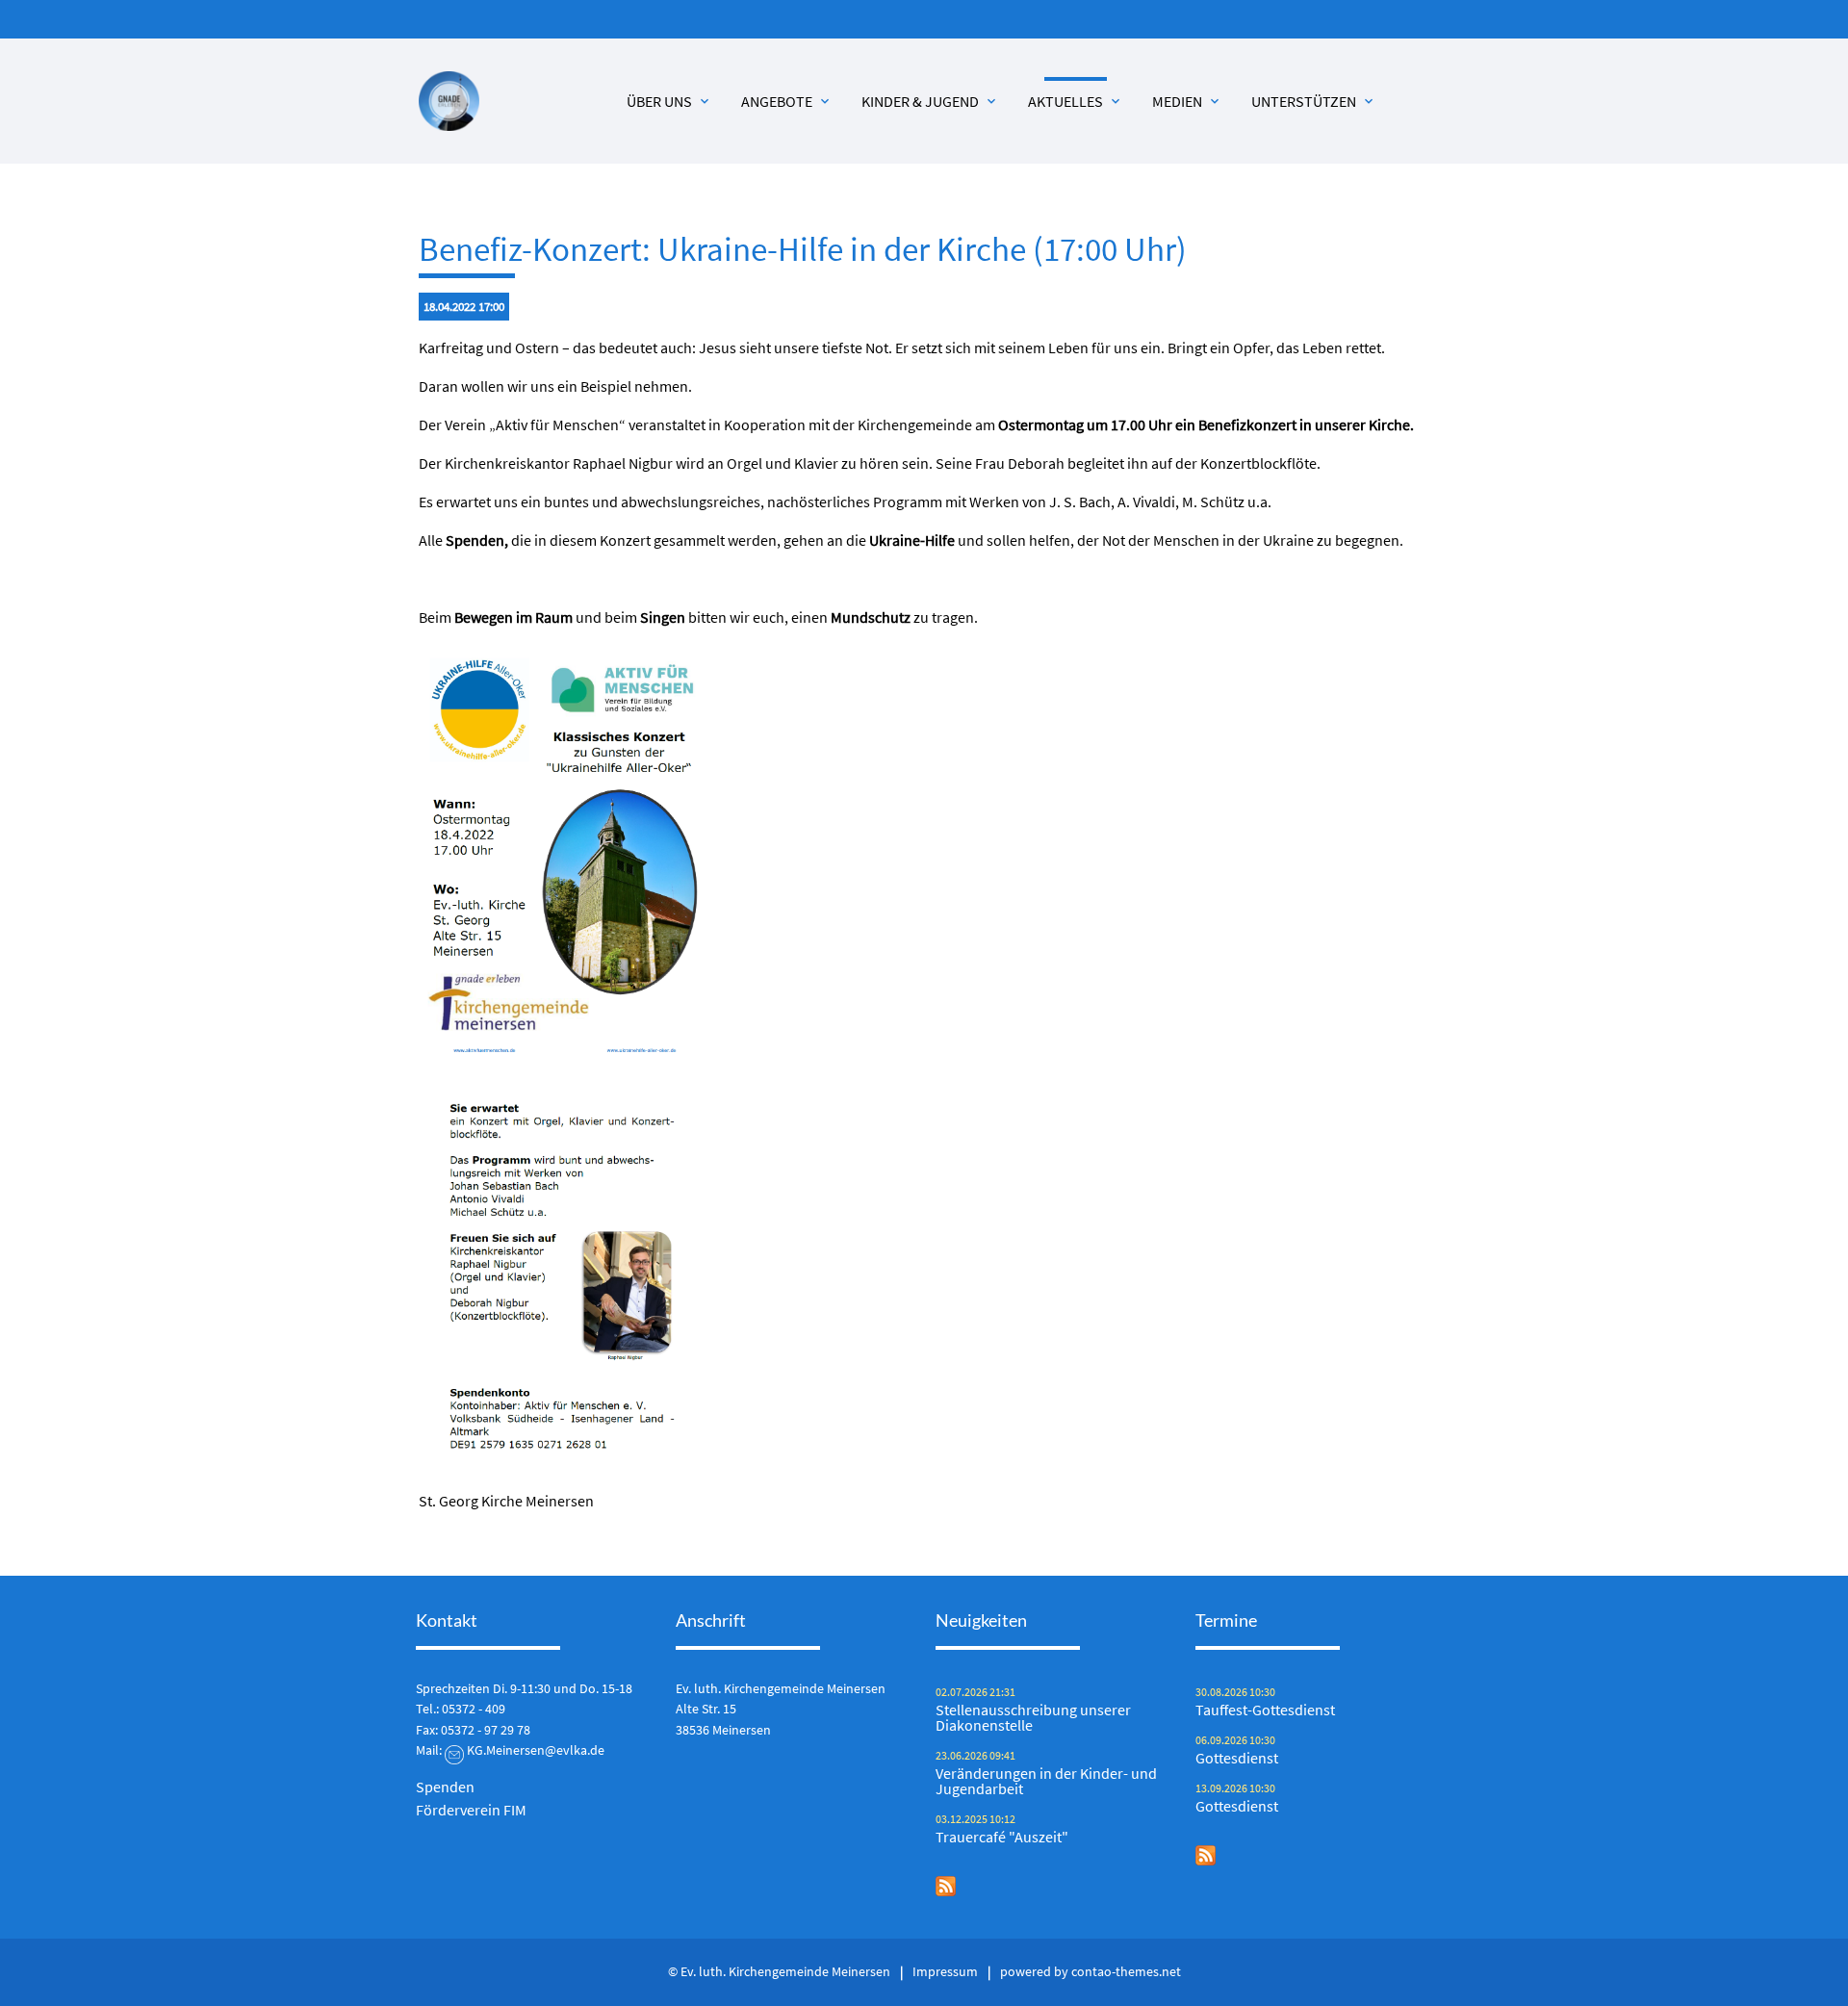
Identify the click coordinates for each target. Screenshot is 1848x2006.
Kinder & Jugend (930, 101)
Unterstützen (1314, 101)
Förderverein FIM (471, 1810)
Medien (1187, 101)
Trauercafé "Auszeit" (1002, 1837)
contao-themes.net (1126, 1971)
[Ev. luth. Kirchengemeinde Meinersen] (449, 102)
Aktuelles (1076, 101)
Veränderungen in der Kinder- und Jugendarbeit (1046, 1781)
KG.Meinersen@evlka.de (536, 1750)
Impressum (945, 1971)
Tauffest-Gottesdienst (1265, 1710)
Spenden (445, 1787)
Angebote (787, 101)
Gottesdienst (1237, 1758)
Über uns (669, 101)
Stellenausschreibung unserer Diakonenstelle (1033, 1717)
